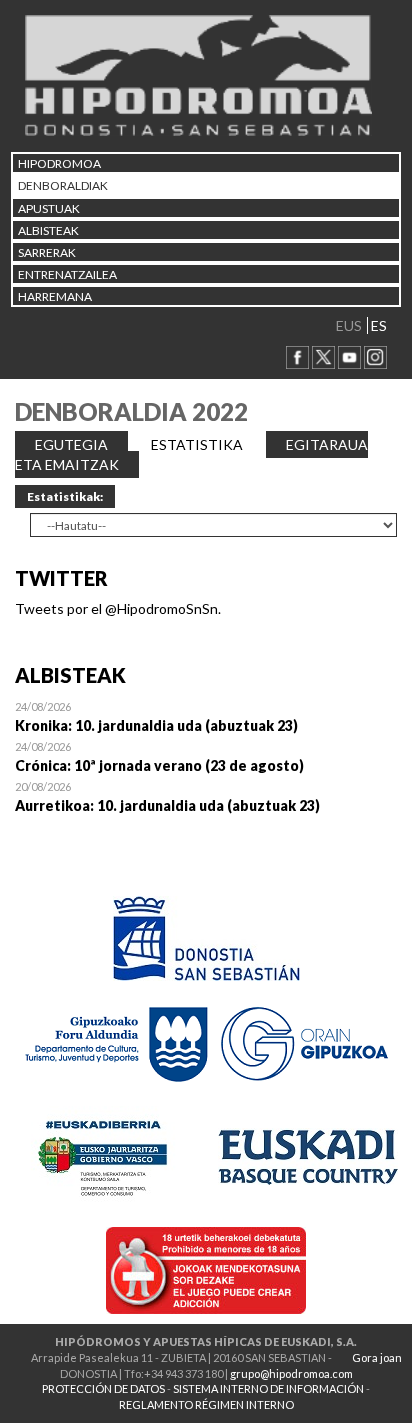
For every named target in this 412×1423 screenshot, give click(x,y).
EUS (349, 325)
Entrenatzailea (67, 274)
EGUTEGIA (71, 444)
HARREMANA (55, 296)
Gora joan (377, 1357)
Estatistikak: (65, 496)
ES (379, 325)
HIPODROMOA (59, 163)
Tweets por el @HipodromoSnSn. (118, 608)
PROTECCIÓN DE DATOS (103, 1388)
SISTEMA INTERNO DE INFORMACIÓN (268, 1388)
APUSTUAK (49, 208)
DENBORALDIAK (63, 185)
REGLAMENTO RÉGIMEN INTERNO (206, 1404)
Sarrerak (47, 252)
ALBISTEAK (48, 230)
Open (206, 716)
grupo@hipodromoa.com (291, 1373)
